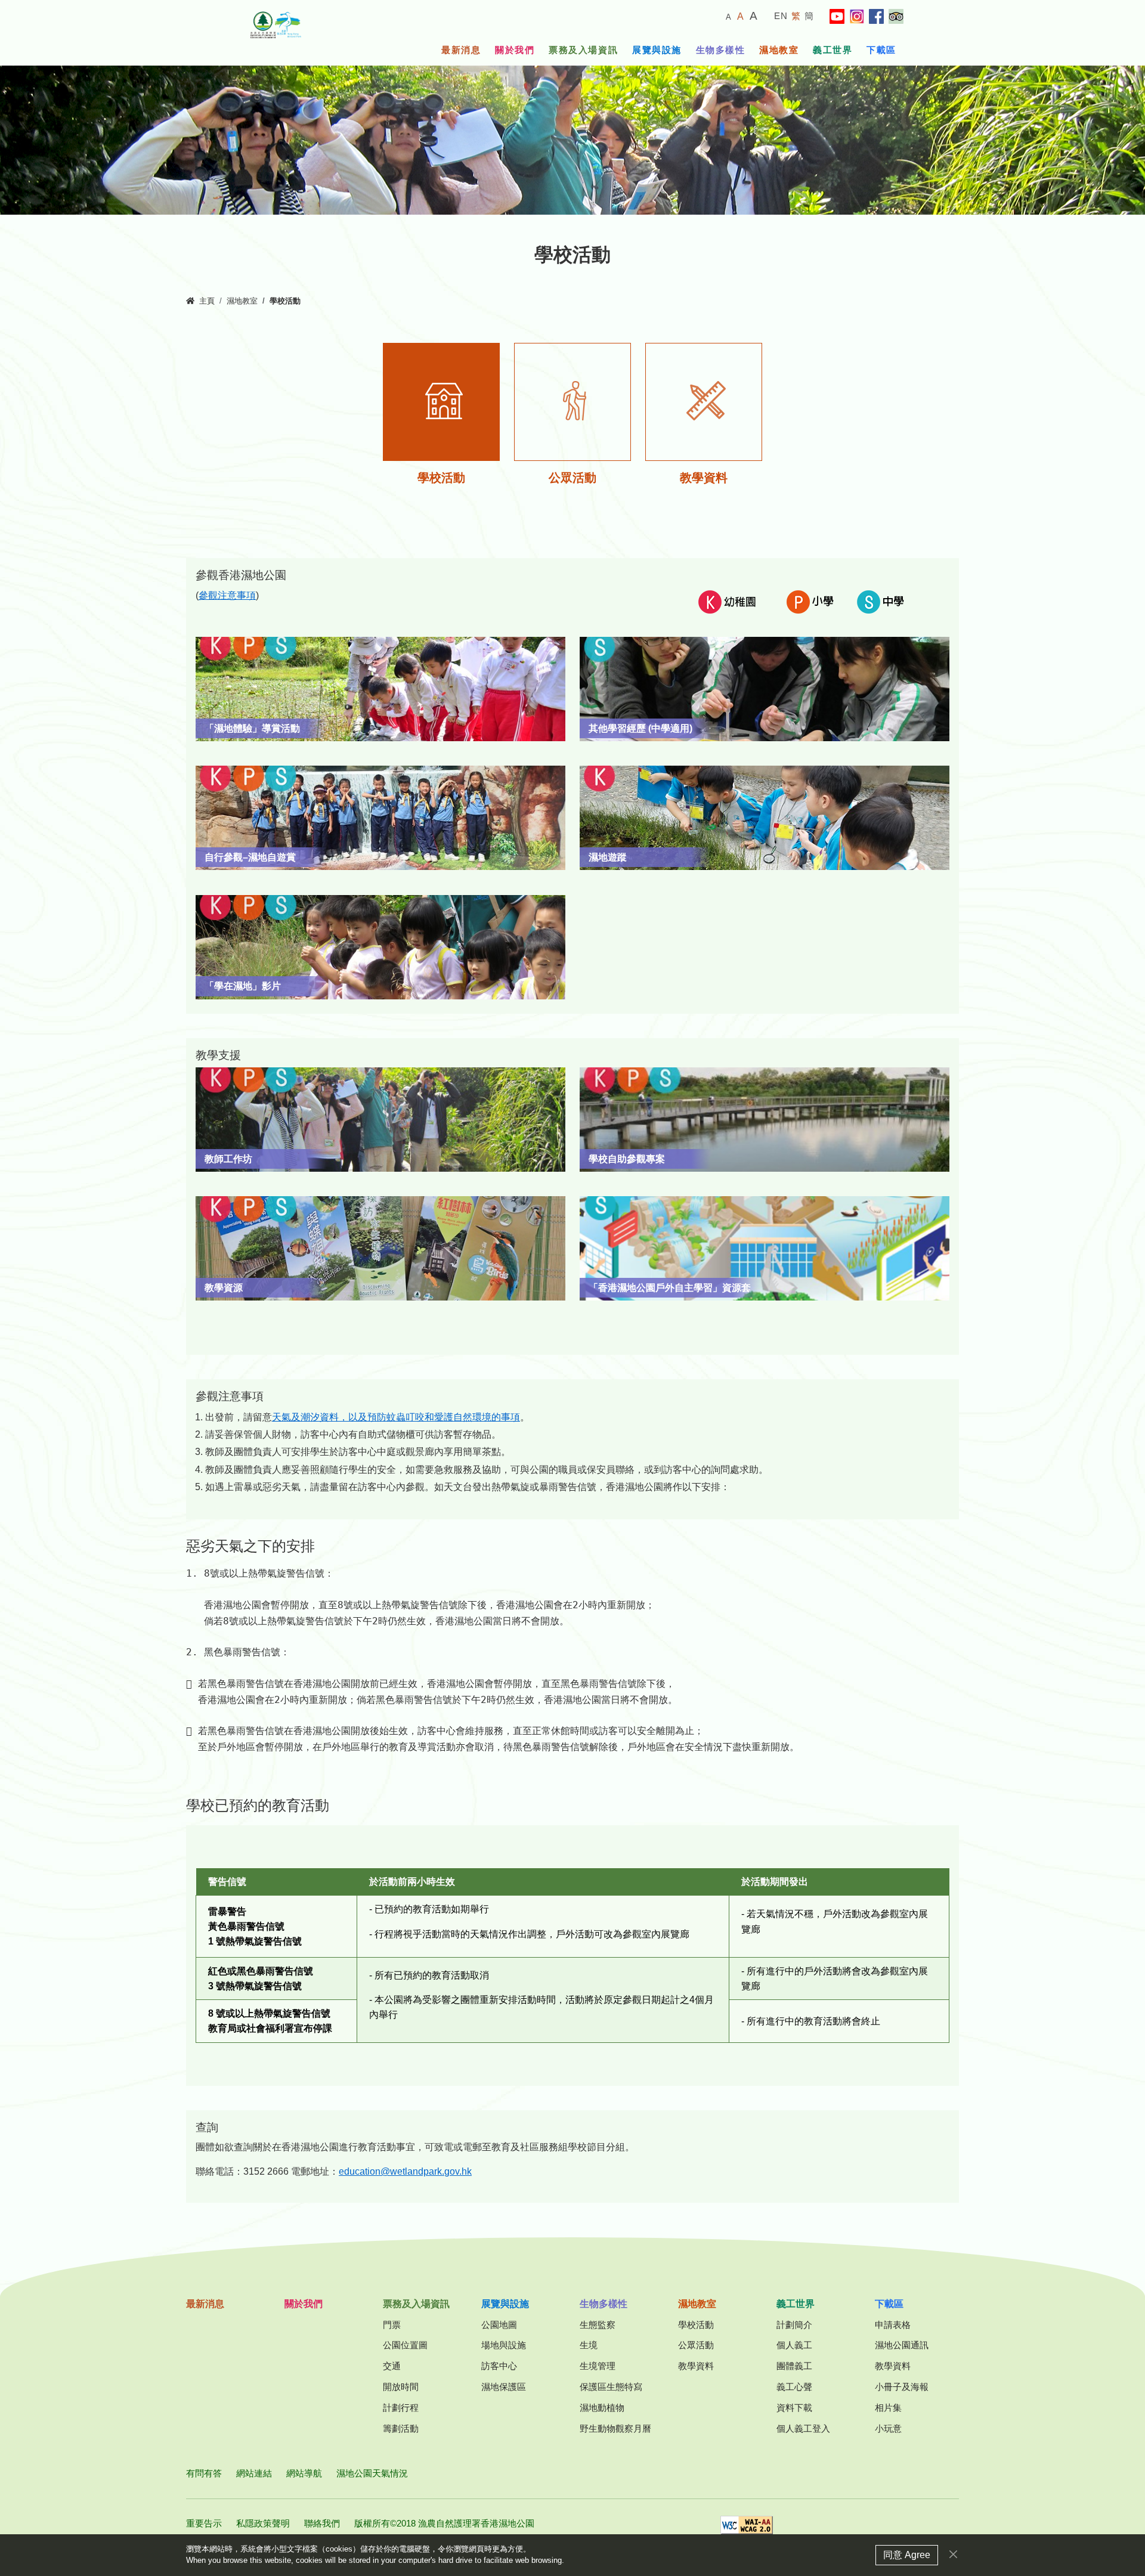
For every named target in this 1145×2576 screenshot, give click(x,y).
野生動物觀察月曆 (615, 2428)
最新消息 (461, 50)
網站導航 (304, 2473)
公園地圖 (499, 2325)
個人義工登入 (803, 2428)
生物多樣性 (721, 50)
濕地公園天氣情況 (372, 2473)
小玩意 (888, 2428)
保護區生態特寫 (611, 2387)
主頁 (207, 301)
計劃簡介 (794, 2325)
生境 (589, 2345)
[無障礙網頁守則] (747, 2529)
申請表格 (893, 2325)
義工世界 (833, 50)
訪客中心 (499, 2366)
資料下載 (794, 2408)
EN (781, 16)
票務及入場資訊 (583, 50)
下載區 (881, 50)
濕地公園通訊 (902, 2345)
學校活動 (696, 2325)
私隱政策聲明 (263, 2523)
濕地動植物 (602, 2408)
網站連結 (254, 2473)
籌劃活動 (401, 2428)
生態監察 (598, 2325)
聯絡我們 (322, 2523)
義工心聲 (794, 2387)
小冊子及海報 (902, 2387)
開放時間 (401, 2387)
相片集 (888, 2408)
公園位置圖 (405, 2345)
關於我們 (515, 50)
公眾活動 (696, 2345)
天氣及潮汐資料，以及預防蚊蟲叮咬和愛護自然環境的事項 (396, 1417)
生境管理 (598, 2366)
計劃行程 (401, 2408)
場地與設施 (504, 2345)
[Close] (953, 2554)
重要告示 (204, 2523)
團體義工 (794, 2366)
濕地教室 (779, 50)
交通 (392, 2366)
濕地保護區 (504, 2387)
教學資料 (696, 2366)
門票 (392, 2325)
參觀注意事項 (227, 595)
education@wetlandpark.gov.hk (405, 2171)
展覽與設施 (657, 50)
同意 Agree (907, 2555)
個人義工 (794, 2345)
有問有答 (204, 2473)
